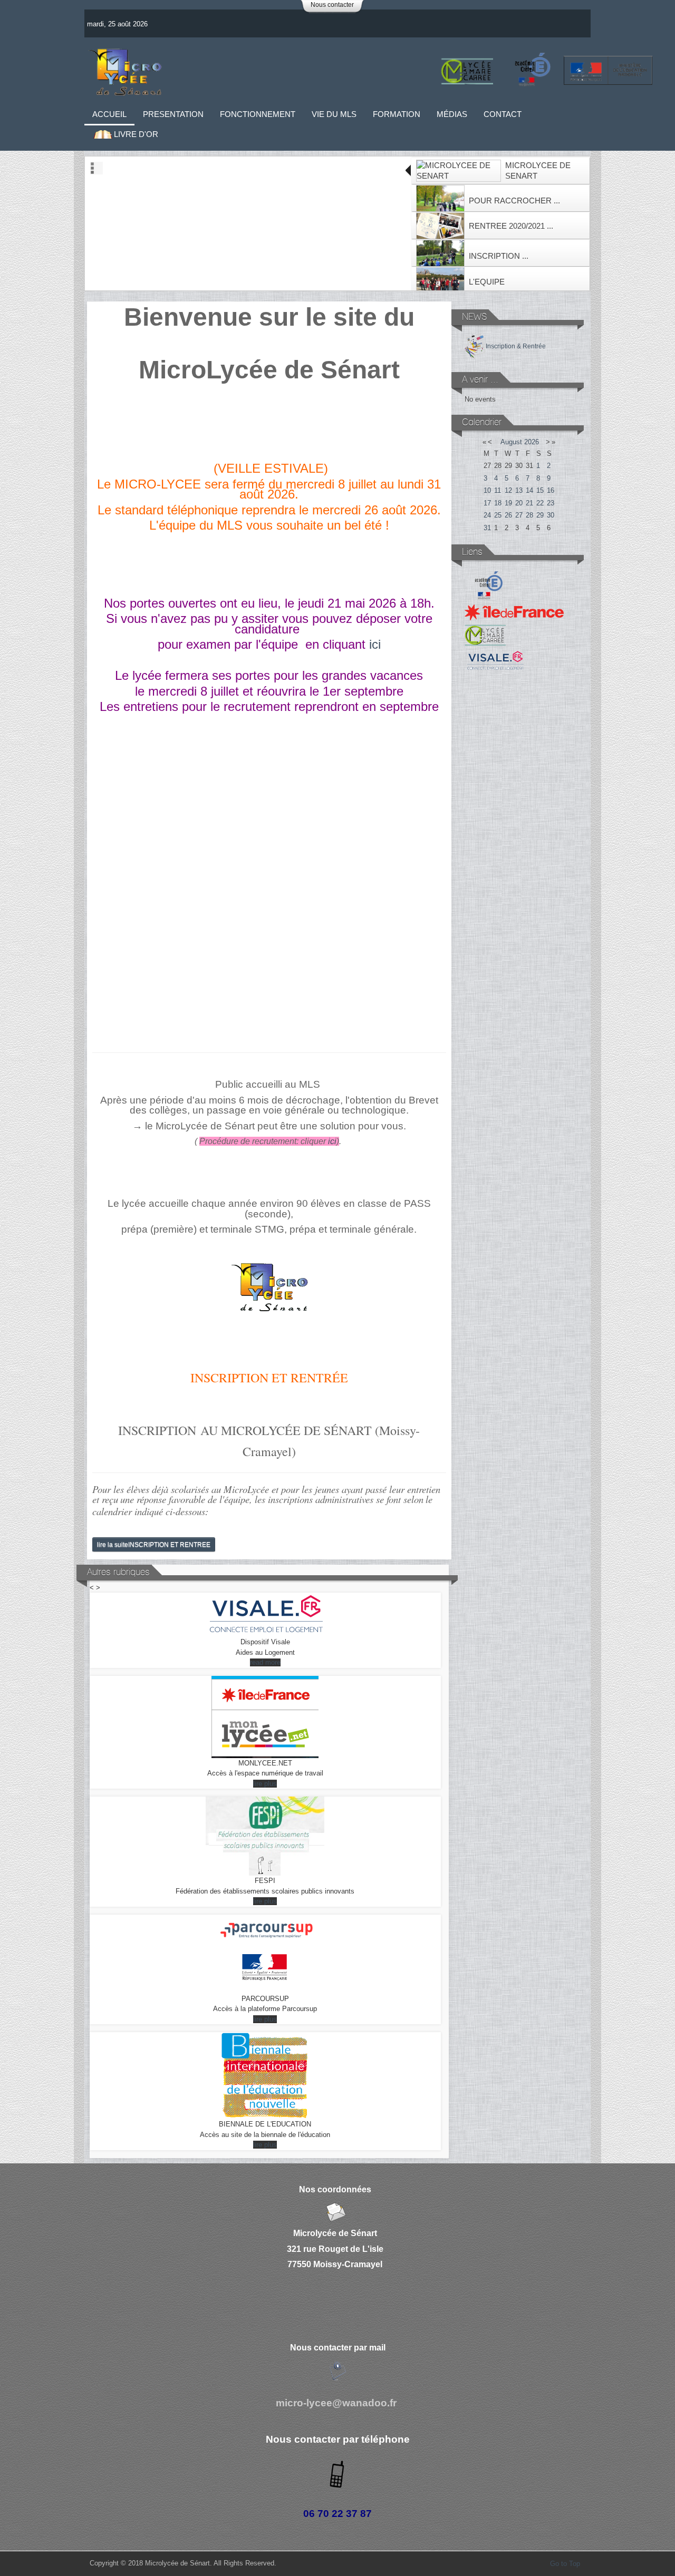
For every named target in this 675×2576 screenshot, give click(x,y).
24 (487, 515)
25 (498, 515)
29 (540, 515)
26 (508, 515)
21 (529, 503)
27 (519, 515)
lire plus (265, 1784)
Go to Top (565, 2564)
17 (487, 503)
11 (498, 490)
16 (551, 490)
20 (519, 503)
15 (540, 490)
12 (508, 490)
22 (540, 503)
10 (487, 490)
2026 (532, 442)
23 (551, 503)
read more (265, 1662)
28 (529, 515)
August (511, 442)
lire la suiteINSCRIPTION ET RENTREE (154, 1544)
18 (498, 503)
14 (529, 490)
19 (508, 503)
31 (487, 528)
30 (551, 515)
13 (519, 490)
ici (375, 644)
